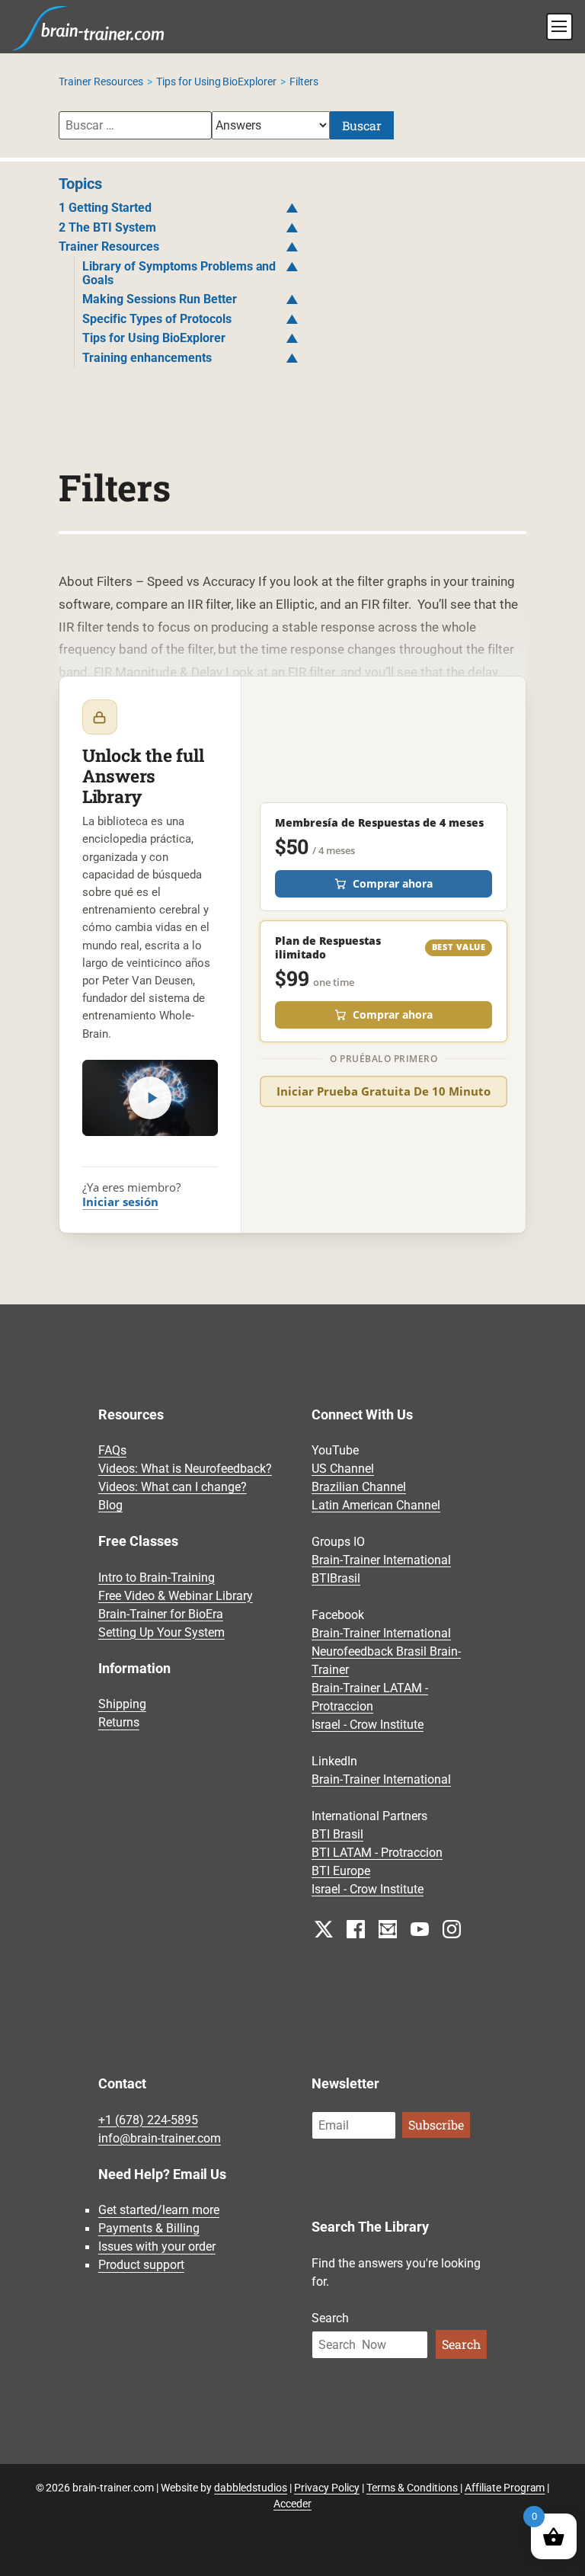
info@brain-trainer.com (160, 2138)
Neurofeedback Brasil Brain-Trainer (386, 1661)
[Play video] (150, 1098)
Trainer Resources (101, 82)
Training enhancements (147, 358)
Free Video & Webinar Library (176, 1596)
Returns (119, 1723)
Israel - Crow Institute (368, 1725)
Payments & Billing (149, 2229)
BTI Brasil (337, 1834)
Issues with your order (157, 2247)
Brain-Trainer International (381, 1560)
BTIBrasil (336, 1578)
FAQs (112, 1450)
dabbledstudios (251, 2488)
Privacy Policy (327, 2488)
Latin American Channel (376, 1505)
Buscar (362, 125)
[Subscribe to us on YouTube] (420, 1929)
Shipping (122, 1705)
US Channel (343, 1469)
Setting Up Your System (161, 1632)
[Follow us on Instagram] (452, 1929)
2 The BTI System (107, 227)
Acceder (292, 2504)
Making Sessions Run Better (160, 299)
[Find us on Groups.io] (388, 1929)
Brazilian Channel (359, 1487)
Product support (141, 2266)
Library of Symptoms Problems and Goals (179, 273)
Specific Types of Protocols (157, 319)
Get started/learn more (159, 2211)
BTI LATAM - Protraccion (377, 1853)
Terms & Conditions (413, 2488)
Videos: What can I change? (173, 1487)
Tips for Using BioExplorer (217, 82)
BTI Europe (341, 1871)
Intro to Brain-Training (157, 1578)
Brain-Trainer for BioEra (161, 1614)
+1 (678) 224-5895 (148, 2120)
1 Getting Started (105, 208)
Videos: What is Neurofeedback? (185, 1469)
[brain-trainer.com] (88, 27)
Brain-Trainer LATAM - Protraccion (370, 1697)
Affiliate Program (505, 2488)
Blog (110, 1505)
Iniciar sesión (120, 1202)
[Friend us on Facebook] (356, 1929)
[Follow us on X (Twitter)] (324, 1929)
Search (330, 2318)
